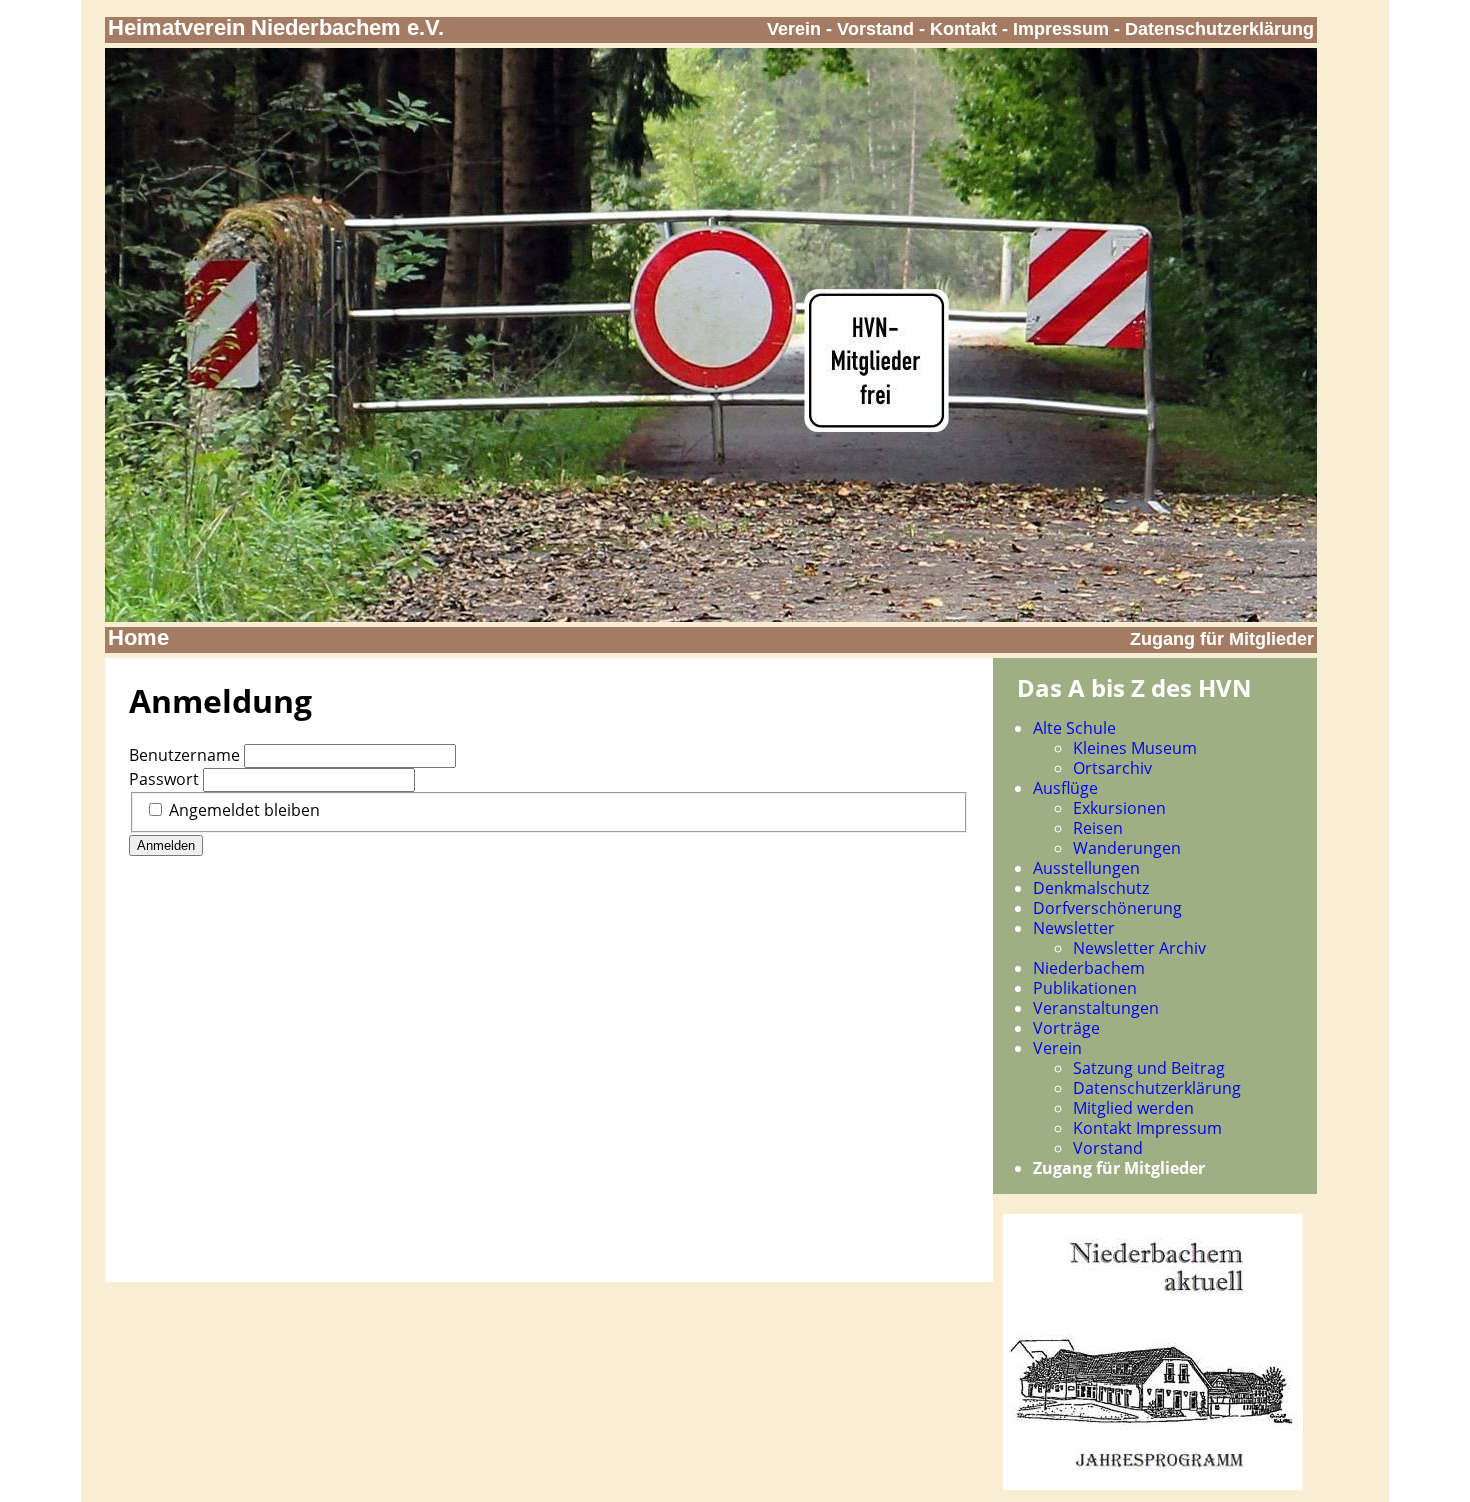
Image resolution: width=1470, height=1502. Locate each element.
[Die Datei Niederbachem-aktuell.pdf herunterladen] (1153, 1484)
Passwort (164, 779)
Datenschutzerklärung (1219, 28)
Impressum (1061, 28)
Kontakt (963, 28)
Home (138, 637)
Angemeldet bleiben (244, 810)
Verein (794, 28)
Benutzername (184, 755)
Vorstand (875, 28)
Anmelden (166, 845)
